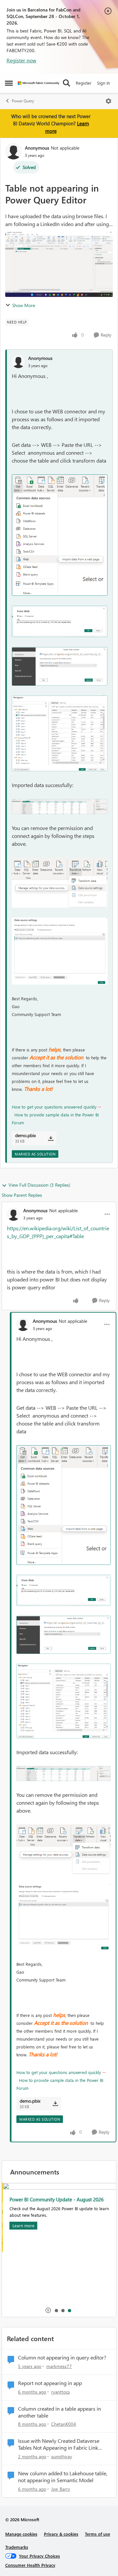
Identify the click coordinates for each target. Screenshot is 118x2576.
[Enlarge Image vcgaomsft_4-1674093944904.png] (60, 807)
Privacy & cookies (61, 2534)
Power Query (23, 101)
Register (84, 83)
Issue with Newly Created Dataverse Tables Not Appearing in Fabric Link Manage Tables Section (59, 2444)
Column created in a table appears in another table (59, 2412)
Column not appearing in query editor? (62, 2358)
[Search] (67, 83)
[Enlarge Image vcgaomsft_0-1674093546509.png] (60, 535)
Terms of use (98, 2534)
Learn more (22, 2225)
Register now (21, 60)
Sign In (103, 83)
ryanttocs (60, 2392)
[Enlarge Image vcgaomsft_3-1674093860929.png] (60, 733)
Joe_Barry (61, 2489)
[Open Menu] (108, 101)
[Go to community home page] (39, 83)
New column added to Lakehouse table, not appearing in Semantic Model (63, 2477)
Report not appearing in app (50, 2383)
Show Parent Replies (22, 1195)
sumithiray (62, 2456)
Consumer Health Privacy (30, 2565)
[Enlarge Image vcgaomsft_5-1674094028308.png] (60, 883)
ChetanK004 (64, 2424)
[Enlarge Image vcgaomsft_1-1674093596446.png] (60, 621)
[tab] (56, 2310)
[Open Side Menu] (9, 83)
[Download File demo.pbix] (51, 1138)
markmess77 (59, 2366)
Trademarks (17, 2547)
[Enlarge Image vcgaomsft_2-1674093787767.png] (60, 666)
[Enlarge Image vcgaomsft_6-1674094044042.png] (60, 951)
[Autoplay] (48, 2310)
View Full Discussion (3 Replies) (39, 1185)
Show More (24, 305)
